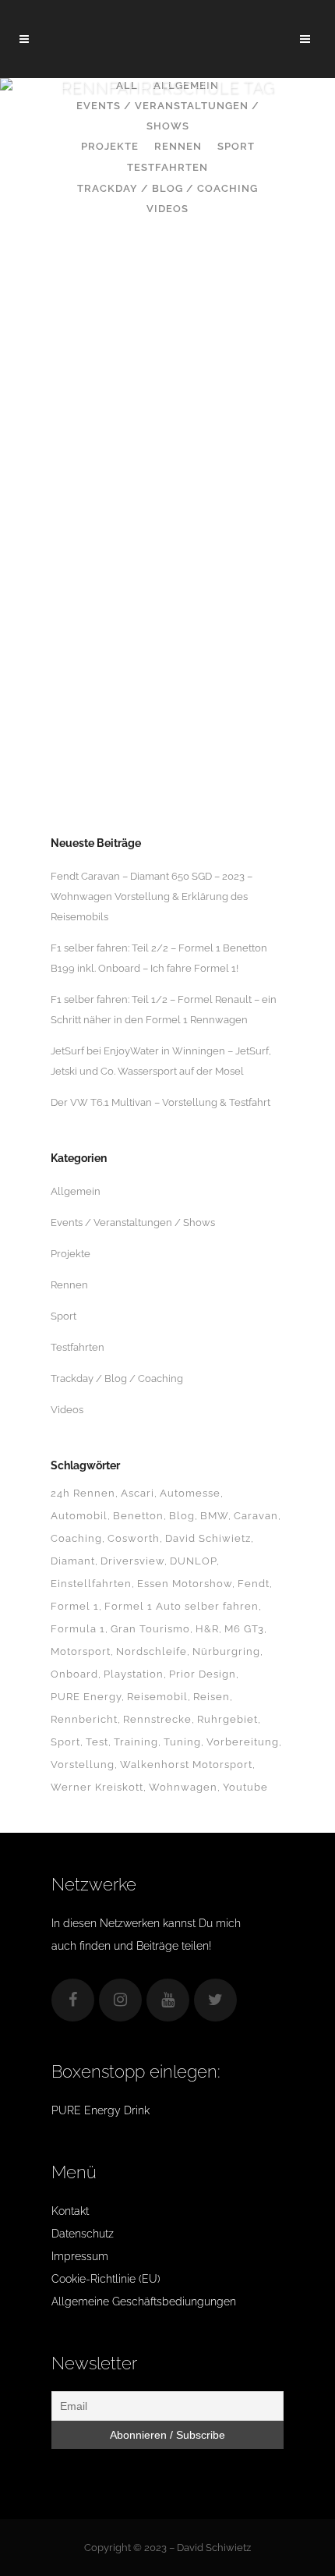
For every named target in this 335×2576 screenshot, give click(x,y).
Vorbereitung (243, 1742)
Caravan (256, 1516)
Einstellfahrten (91, 1584)
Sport (63, 1316)
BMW (214, 1516)
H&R (207, 1629)
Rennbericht (84, 1719)
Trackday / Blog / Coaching (117, 1378)
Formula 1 (78, 1629)
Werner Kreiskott (97, 1787)
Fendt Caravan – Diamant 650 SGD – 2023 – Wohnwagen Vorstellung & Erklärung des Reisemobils (152, 896)
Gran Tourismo (150, 1629)
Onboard (74, 1674)
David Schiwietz (208, 1538)
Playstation (134, 1674)
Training (136, 1742)
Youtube (245, 1787)
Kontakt (70, 2211)
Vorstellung (83, 1765)
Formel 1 (75, 1606)
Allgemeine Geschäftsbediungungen (144, 2301)
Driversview (132, 1561)
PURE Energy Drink (100, 2110)
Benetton (138, 1516)
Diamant (73, 1561)
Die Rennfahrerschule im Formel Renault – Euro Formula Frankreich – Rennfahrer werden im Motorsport (167, 614)
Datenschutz (83, 2234)
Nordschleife (152, 1651)
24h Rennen (83, 1493)
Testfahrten (78, 1347)
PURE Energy (86, 1697)
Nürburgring (226, 1651)
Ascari (138, 1493)
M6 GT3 (244, 1629)
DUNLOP (193, 1561)
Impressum (80, 2256)
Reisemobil (157, 1697)
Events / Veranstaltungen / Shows (133, 1222)
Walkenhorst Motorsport (186, 1765)
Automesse (190, 1493)
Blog (182, 1516)
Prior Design (203, 1674)
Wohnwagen (183, 1787)
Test (97, 1742)
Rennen (69, 1285)
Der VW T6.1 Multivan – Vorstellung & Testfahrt (160, 1102)
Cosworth (134, 1538)
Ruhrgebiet (227, 1719)
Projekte (71, 1254)
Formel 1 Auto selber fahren (182, 1606)
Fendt (254, 1584)
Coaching (76, 1538)
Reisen (212, 1697)
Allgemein (76, 1191)
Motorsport (81, 1651)
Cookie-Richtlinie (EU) (106, 2279)
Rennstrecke (157, 1719)
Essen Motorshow (185, 1584)
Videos (67, 1410)
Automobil (79, 1516)
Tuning (182, 1742)
